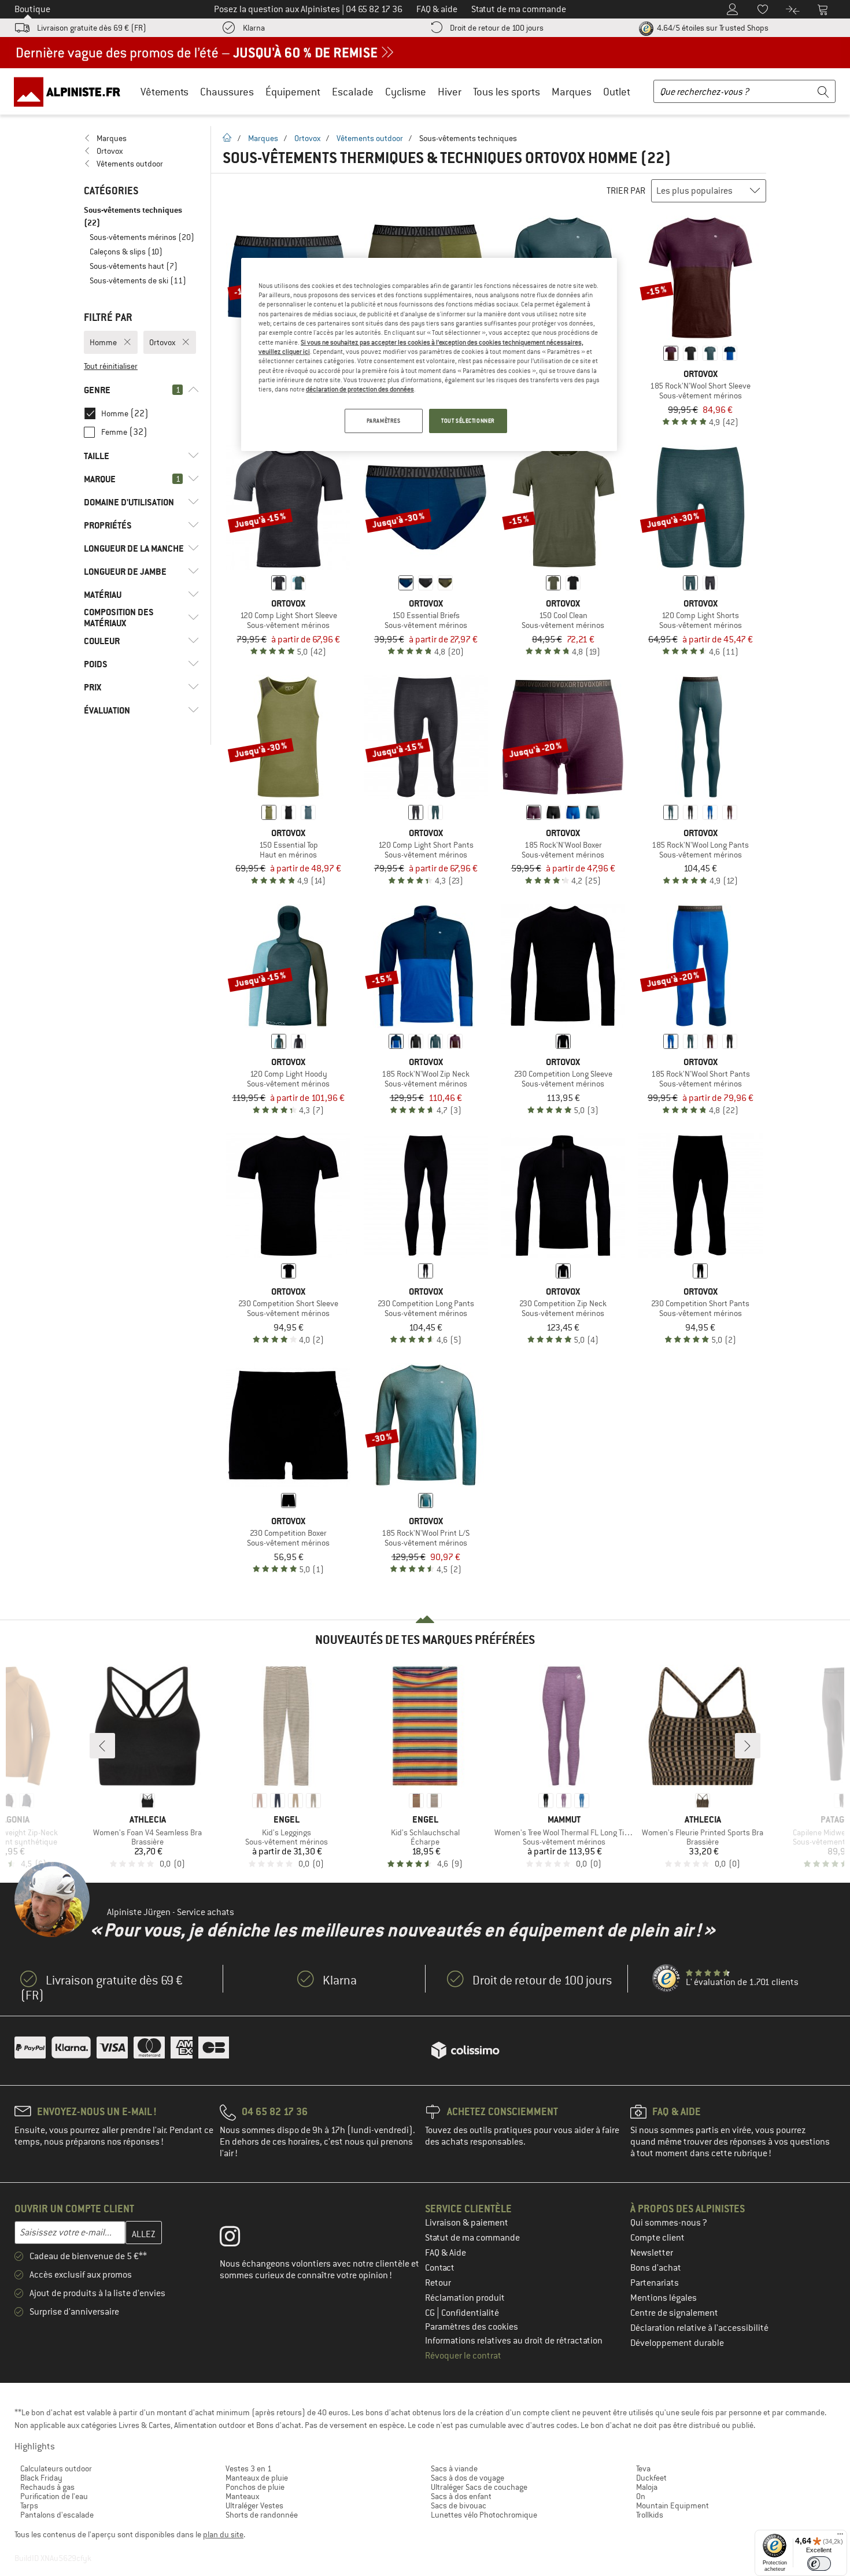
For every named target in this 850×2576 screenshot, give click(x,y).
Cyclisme (406, 92)
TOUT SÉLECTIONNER (468, 421)
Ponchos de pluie (255, 2487)
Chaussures (227, 92)
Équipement (293, 92)
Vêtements (165, 92)
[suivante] (748, 1746)
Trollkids (650, 2515)
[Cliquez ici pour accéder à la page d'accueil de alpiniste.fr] (71, 91)
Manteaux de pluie (257, 2478)
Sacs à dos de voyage (467, 2478)
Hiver (450, 92)
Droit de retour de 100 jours (497, 28)
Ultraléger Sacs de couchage (479, 2487)
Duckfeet (651, 2478)
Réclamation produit (465, 2298)
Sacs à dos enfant (461, 2496)
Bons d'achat (656, 2268)
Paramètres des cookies (472, 2327)
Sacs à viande (454, 2468)
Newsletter (652, 2253)
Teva (643, 2468)
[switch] (819, 2564)
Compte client (657, 2238)
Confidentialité (470, 2313)
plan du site (223, 2534)
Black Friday (41, 2478)
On (641, 2496)
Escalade (353, 92)
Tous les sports (507, 92)
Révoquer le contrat (463, 2356)
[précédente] (102, 1746)
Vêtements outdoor (370, 138)
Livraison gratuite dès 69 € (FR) (92, 28)
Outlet (617, 92)
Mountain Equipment (672, 2505)
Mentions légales (664, 2298)
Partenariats (655, 2283)
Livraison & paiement (467, 2223)
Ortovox (307, 138)
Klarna (254, 28)
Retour (438, 2283)
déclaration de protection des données (360, 389)
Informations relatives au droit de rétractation (514, 2341)
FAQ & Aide (446, 2253)
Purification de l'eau (54, 2496)
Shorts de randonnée (262, 2515)
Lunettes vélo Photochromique (484, 2515)
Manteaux (242, 2496)
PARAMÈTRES (384, 421)
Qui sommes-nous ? (669, 2223)
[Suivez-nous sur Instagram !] (239, 2239)
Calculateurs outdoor (56, 2468)
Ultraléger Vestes (254, 2505)
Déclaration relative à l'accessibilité (699, 2328)
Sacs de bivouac (459, 2505)
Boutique (32, 9)
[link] (141, 138)
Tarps (29, 2505)
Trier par (626, 191)
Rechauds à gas (47, 2487)
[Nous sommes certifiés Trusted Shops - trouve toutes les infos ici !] (667, 1979)
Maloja (647, 2487)
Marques (572, 92)
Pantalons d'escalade (57, 2515)
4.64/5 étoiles (712, 28)
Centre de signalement (674, 2313)
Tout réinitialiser (111, 366)
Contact (440, 2268)
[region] (429, 354)
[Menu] (840, 2537)
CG (431, 2313)
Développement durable (677, 2343)
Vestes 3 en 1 (249, 2468)
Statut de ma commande (472, 2238)
